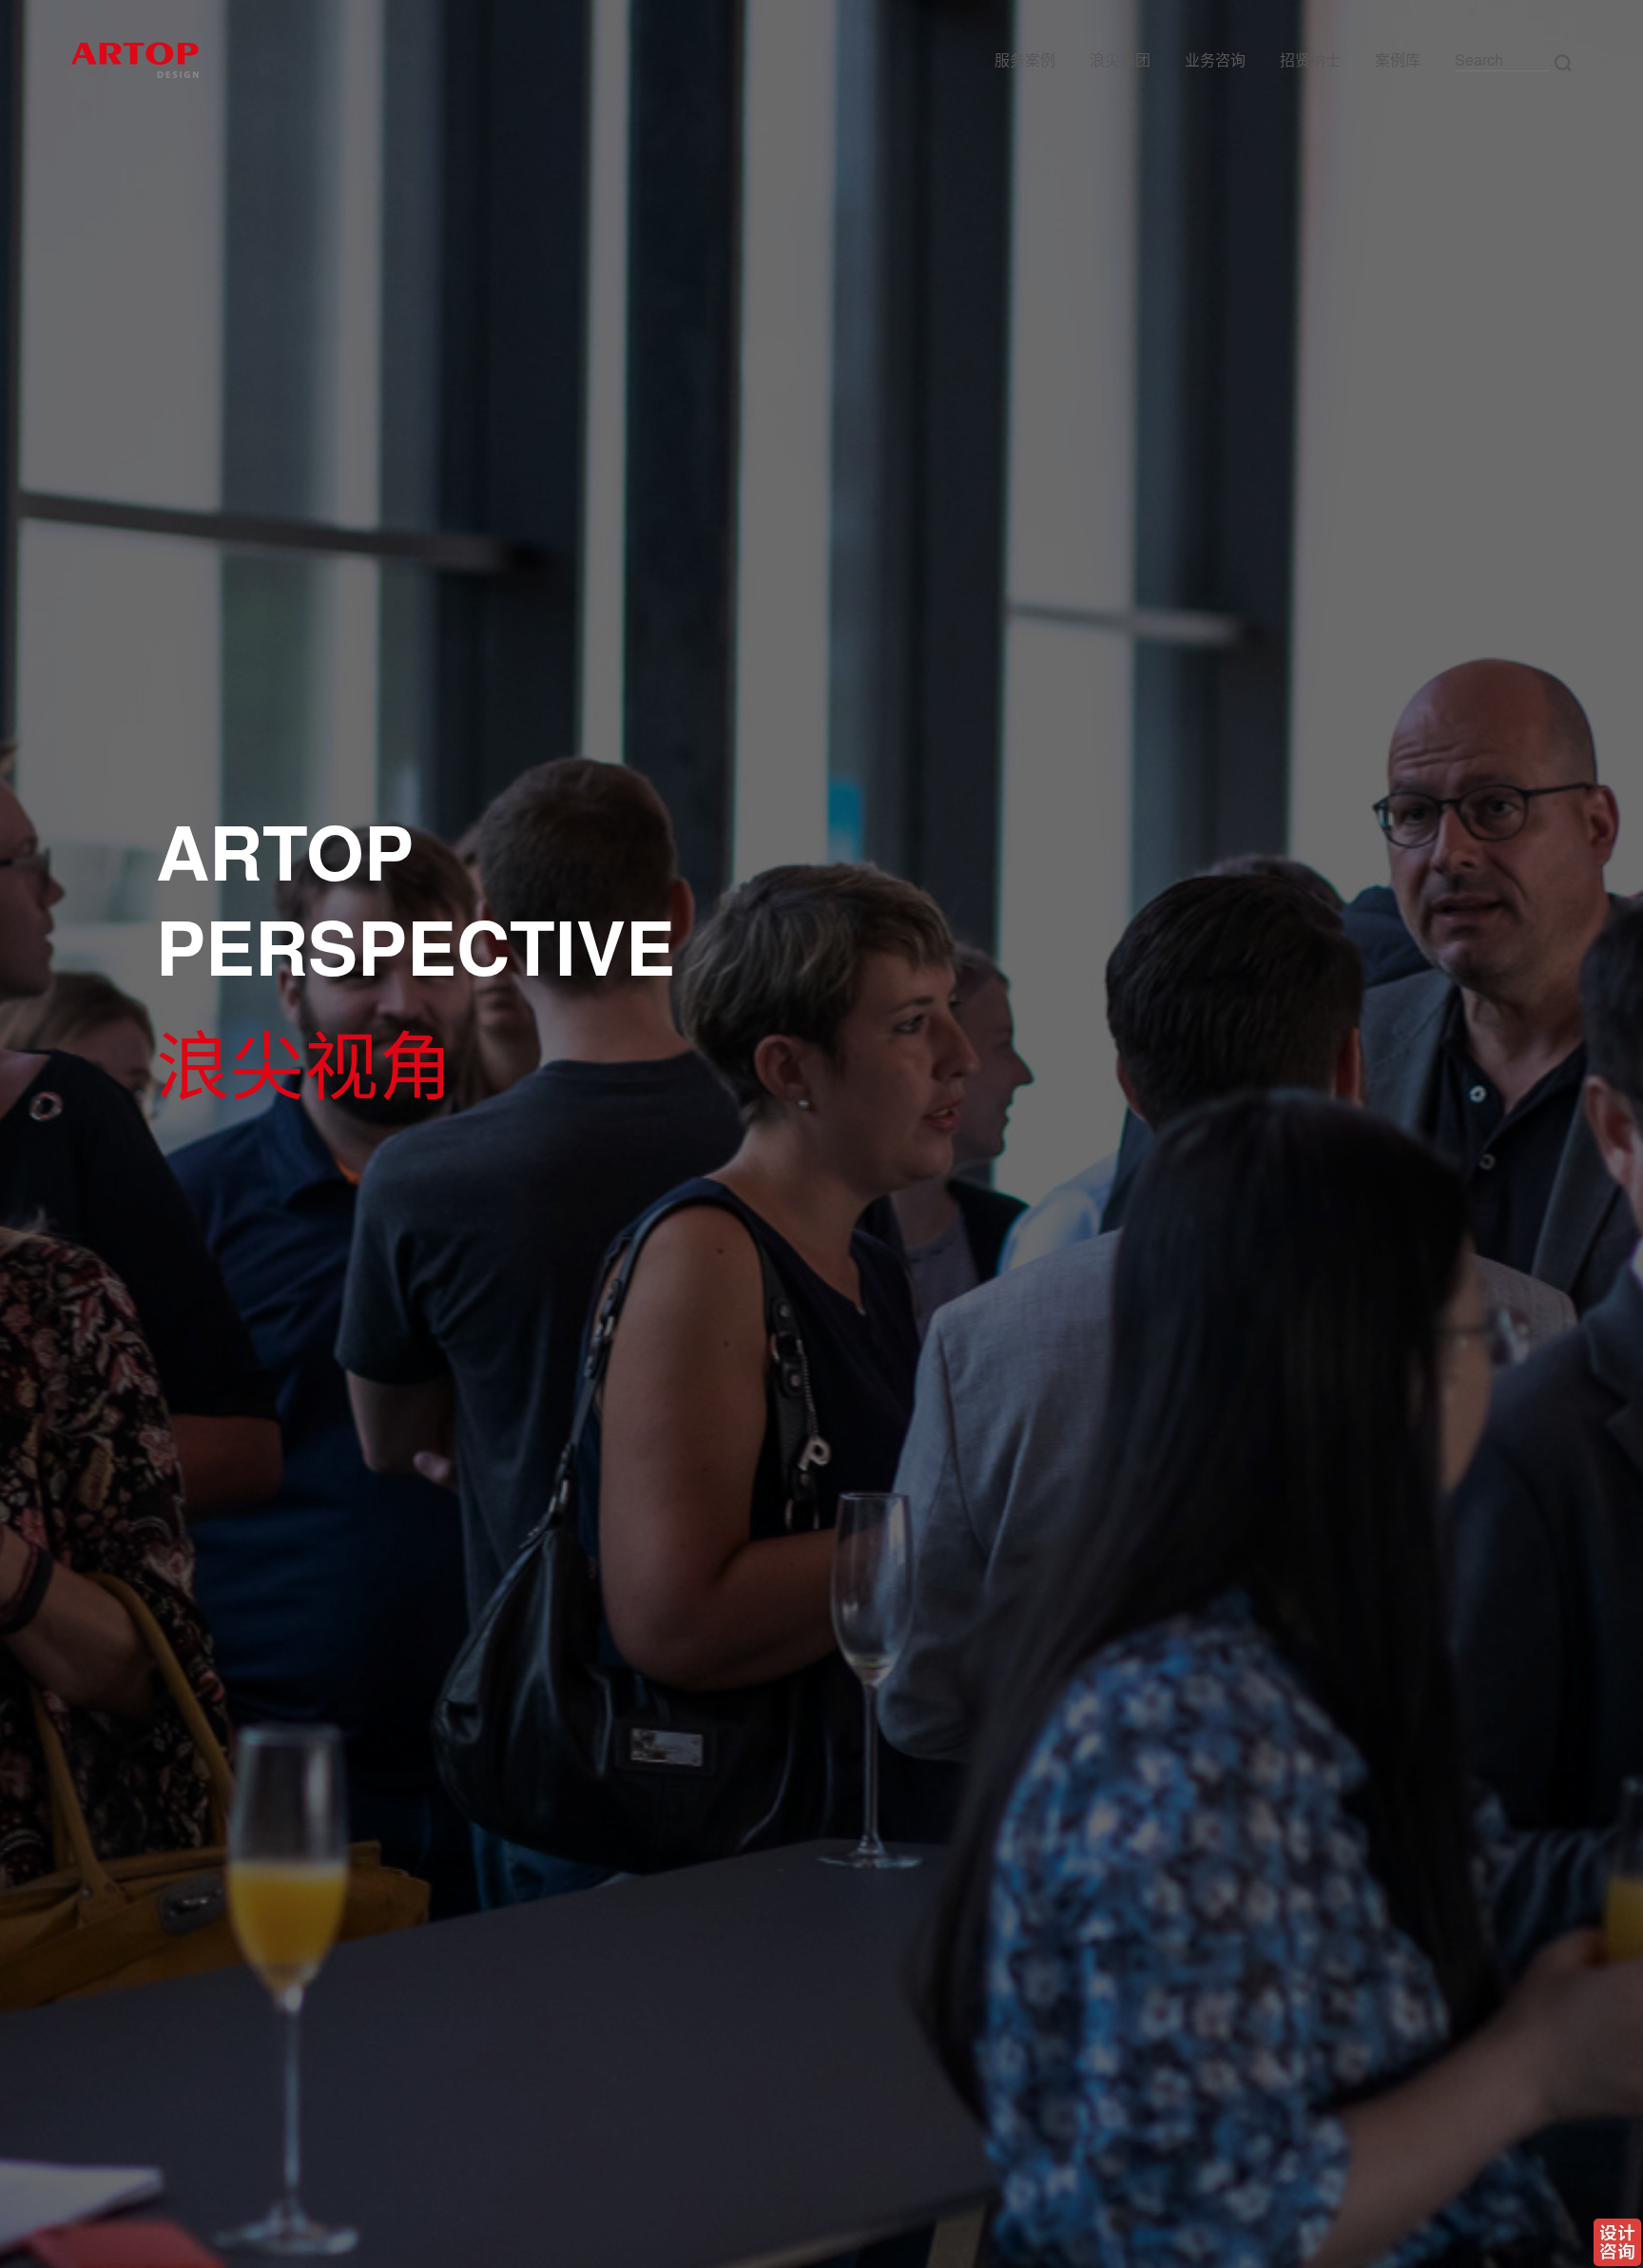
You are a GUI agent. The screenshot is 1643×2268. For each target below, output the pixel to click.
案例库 (1398, 59)
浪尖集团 (1120, 59)
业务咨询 (1215, 59)
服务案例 (1025, 59)
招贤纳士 (1310, 59)
